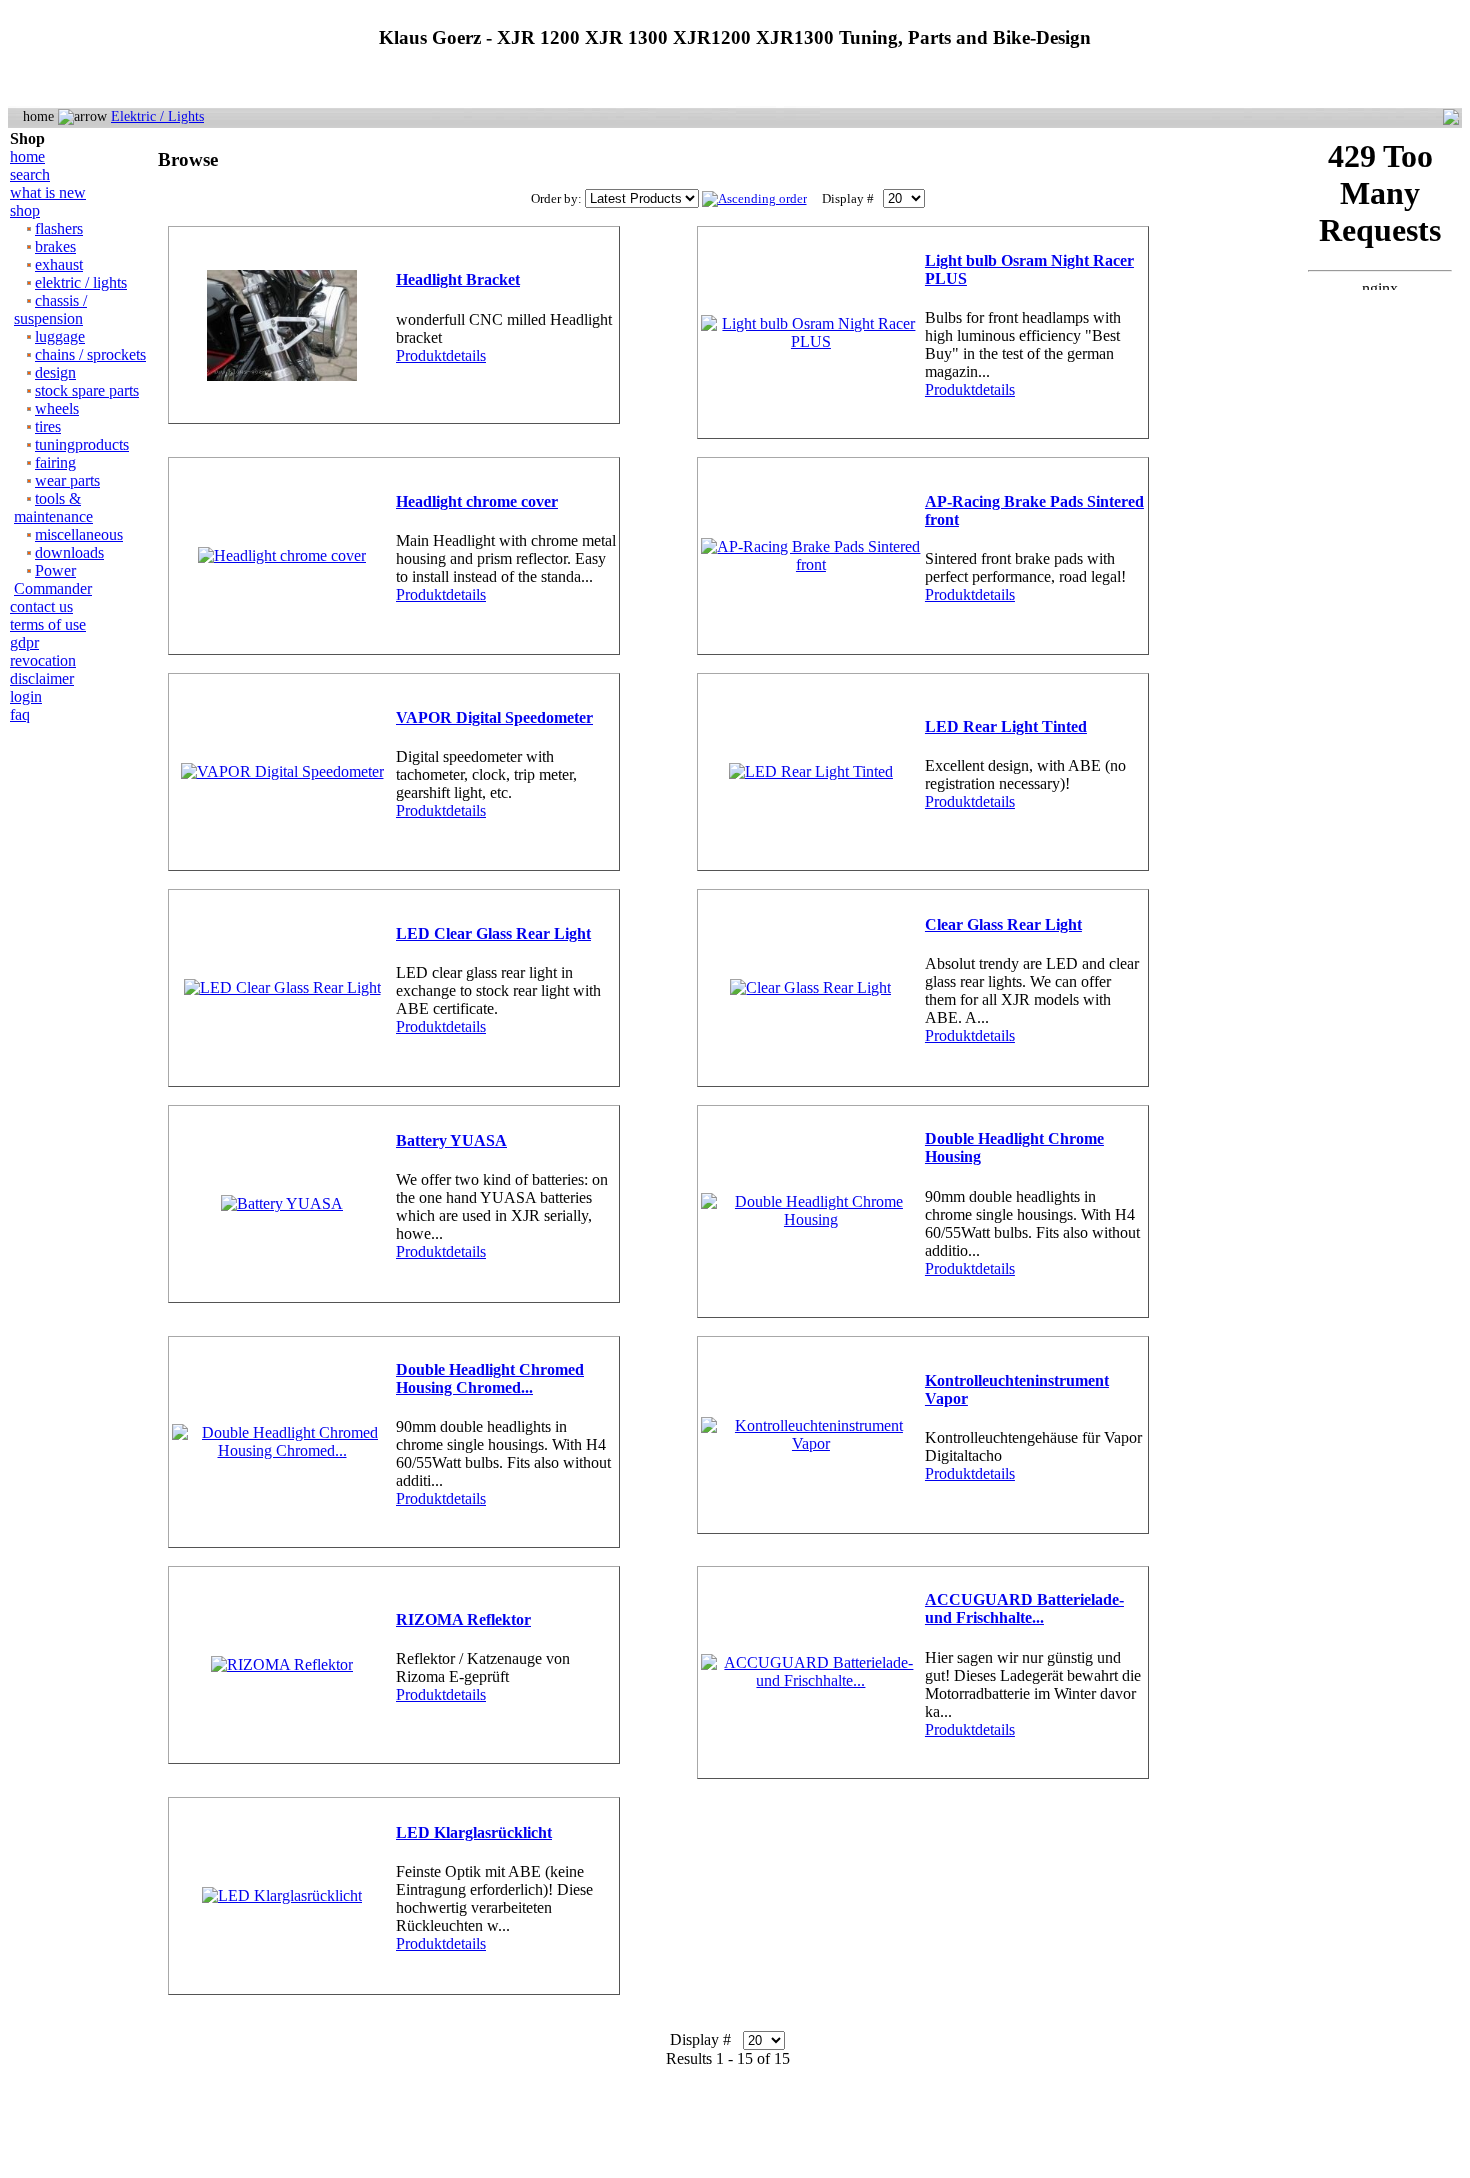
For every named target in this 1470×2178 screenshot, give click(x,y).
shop (25, 210)
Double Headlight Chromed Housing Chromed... (490, 1378)
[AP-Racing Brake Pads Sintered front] (811, 564)
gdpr (24, 642)
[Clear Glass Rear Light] (810, 987)
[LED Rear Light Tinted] (811, 771)
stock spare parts (87, 390)
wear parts (67, 480)
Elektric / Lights (157, 116)
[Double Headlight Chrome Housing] (811, 1219)
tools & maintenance (53, 507)
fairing (55, 462)
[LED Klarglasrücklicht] (282, 1895)
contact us (41, 606)
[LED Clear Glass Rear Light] (282, 987)
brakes (55, 246)
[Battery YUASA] (282, 1203)
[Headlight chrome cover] (282, 555)
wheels (57, 408)
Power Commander (53, 579)
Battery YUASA (451, 1140)
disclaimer (42, 678)
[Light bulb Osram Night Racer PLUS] (811, 341)
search (30, 174)
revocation (43, 660)
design (55, 372)
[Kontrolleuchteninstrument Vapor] (811, 1443)
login (26, 696)
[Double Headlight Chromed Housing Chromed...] (282, 1450)
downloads (69, 552)
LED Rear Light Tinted (1006, 726)
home (27, 156)
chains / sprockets (90, 354)
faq (20, 714)
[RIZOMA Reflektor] (282, 1664)
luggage (60, 336)
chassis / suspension (50, 309)
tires (48, 426)
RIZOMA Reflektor (463, 1619)
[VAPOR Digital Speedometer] (282, 771)
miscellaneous (79, 534)
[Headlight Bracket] (282, 375)
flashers (59, 228)
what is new (48, 192)
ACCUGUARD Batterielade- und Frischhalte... (1024, 1608)
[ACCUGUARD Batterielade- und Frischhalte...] (811, 1680)
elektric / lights (81, 282)
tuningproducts (82, 444)
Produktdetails (441, 355)
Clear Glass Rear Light (1003, 924)
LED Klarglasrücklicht (474, 1832)
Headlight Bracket (458, 279)
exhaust (59, 264)
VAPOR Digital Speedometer (494, 717)
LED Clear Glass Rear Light (493, 933)
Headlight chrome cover (477, 501)
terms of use (48, 624)
